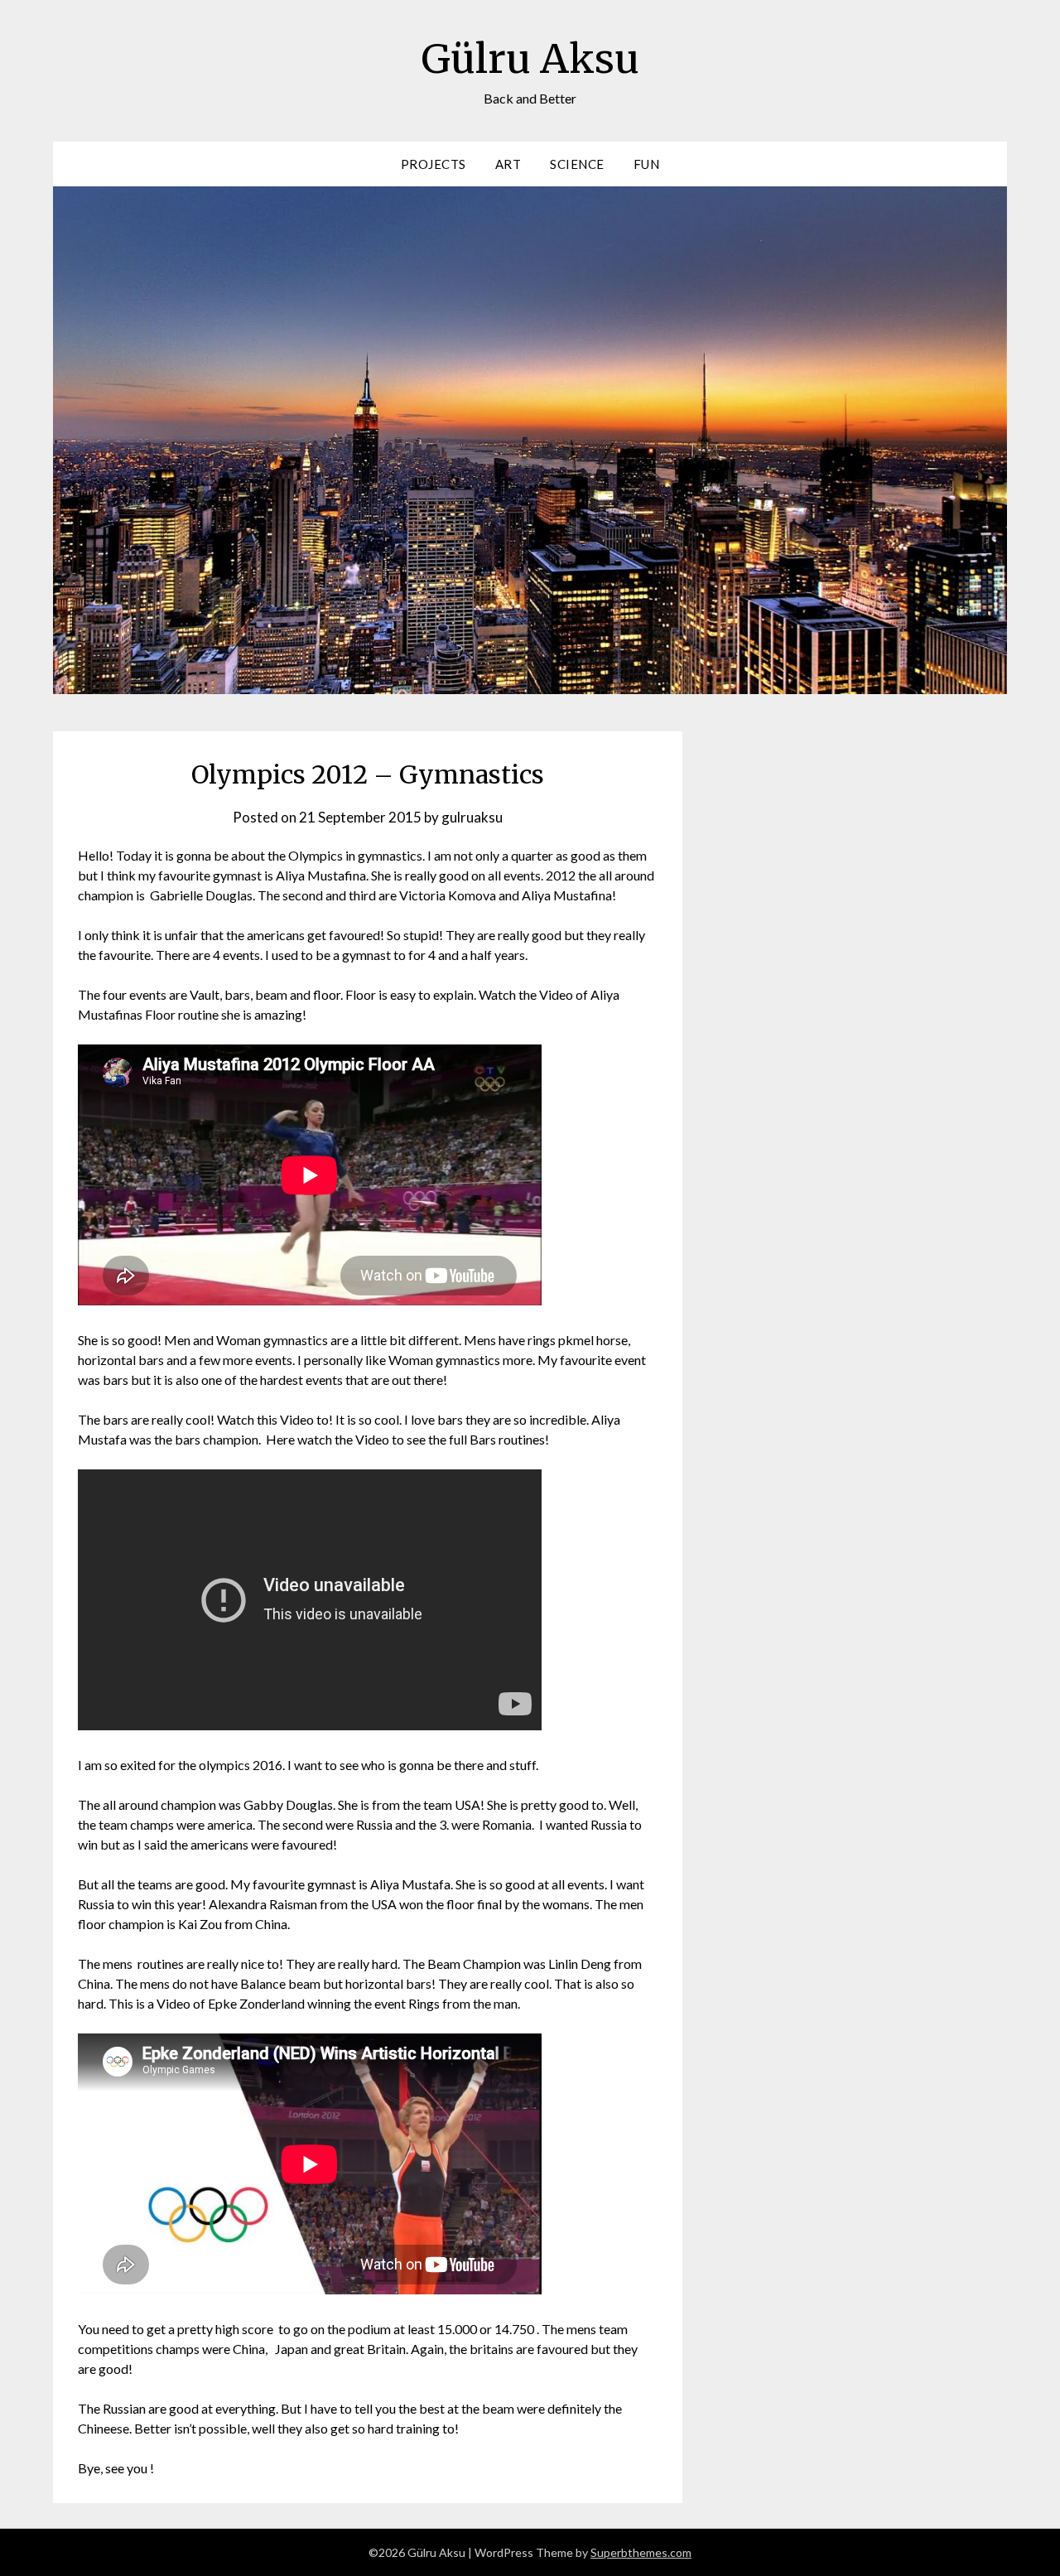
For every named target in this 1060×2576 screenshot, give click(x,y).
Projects (434, 164)
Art (508, 164)
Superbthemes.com (641, 2552)
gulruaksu (472, 817)
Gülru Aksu (530, 59)
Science (577, 164)
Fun (647, 164)
